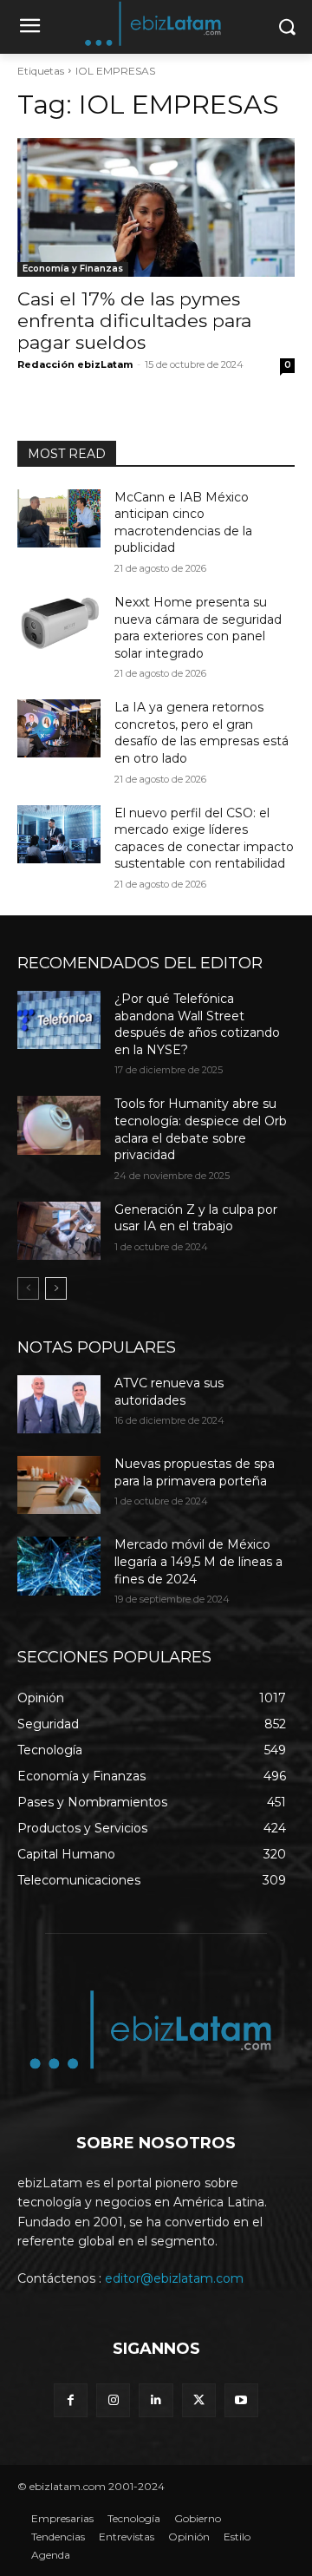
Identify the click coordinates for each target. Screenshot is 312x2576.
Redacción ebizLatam (75, 364)
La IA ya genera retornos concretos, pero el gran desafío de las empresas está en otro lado (201, 733)
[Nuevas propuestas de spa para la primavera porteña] (59, 1485)
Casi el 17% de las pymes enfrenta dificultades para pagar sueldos (134, 321)
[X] (199, 2400)
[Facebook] (71, 2400)
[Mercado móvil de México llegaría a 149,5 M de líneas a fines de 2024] (59, 1566)
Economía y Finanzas (73, 269)
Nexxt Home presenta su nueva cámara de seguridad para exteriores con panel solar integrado (198, 628)
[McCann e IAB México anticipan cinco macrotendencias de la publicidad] (59, 518)
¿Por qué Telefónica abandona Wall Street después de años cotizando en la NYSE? (197, 1024)
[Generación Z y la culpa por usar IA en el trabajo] (59, 1231)
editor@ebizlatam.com (174, 2278)
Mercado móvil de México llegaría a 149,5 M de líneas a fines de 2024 (198, 1561)
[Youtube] (241, 2400)
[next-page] (56, 1288)
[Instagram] (113, 2400)
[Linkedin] (156, 2400)
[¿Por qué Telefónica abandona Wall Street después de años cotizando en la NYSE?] (59, 1020)
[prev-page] (28, 1288)
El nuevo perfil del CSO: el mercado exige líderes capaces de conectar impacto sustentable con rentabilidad (204, 839)
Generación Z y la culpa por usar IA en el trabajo (196, 1218)
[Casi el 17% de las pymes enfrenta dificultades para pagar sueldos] (156, 207)
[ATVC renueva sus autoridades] (59, 1404)
